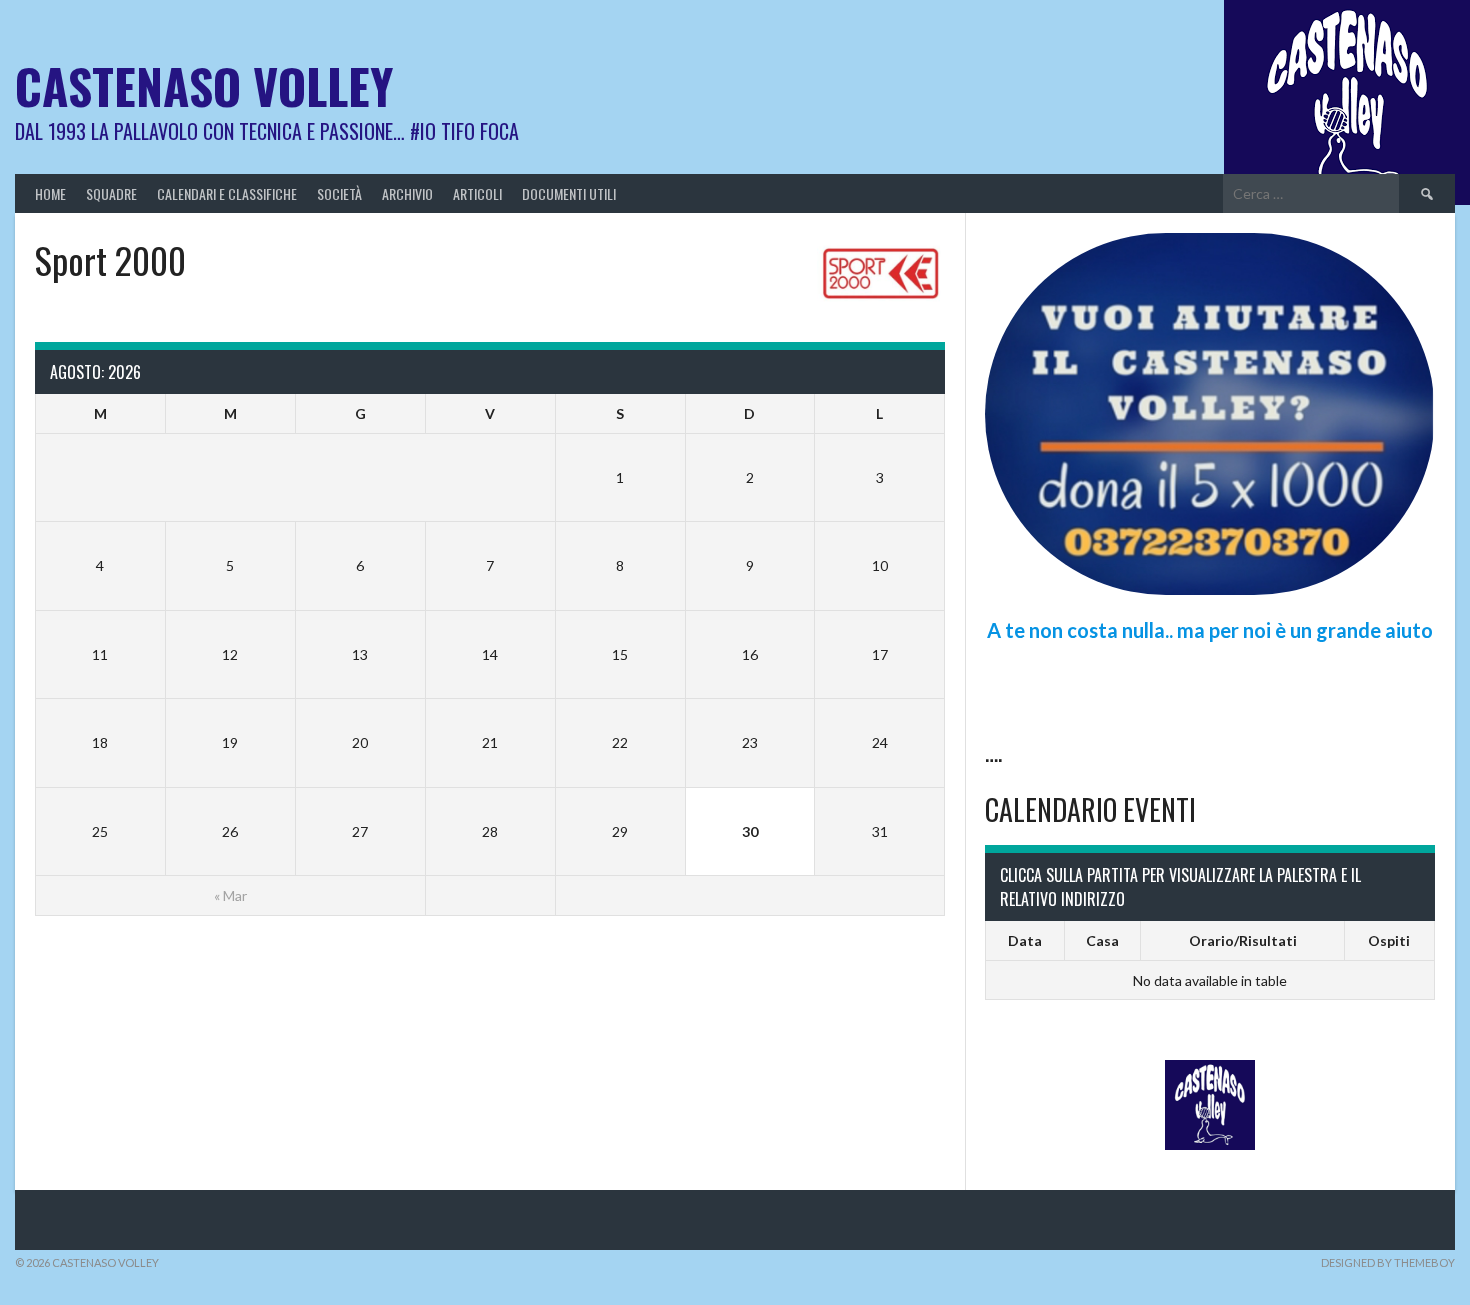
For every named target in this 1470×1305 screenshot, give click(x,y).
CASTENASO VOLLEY (204, 85)
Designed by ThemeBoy (1388, 1262)
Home (50, 193)
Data (1025, 940)
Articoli (477, 193)
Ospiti (1389, 940)
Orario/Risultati (1243, 940)
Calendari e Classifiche (227, 193)
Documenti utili (569, 193)
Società (339, 193)
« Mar (230, 895)
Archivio (407, 193)
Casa (1102, 940)
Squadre (111, 193)
